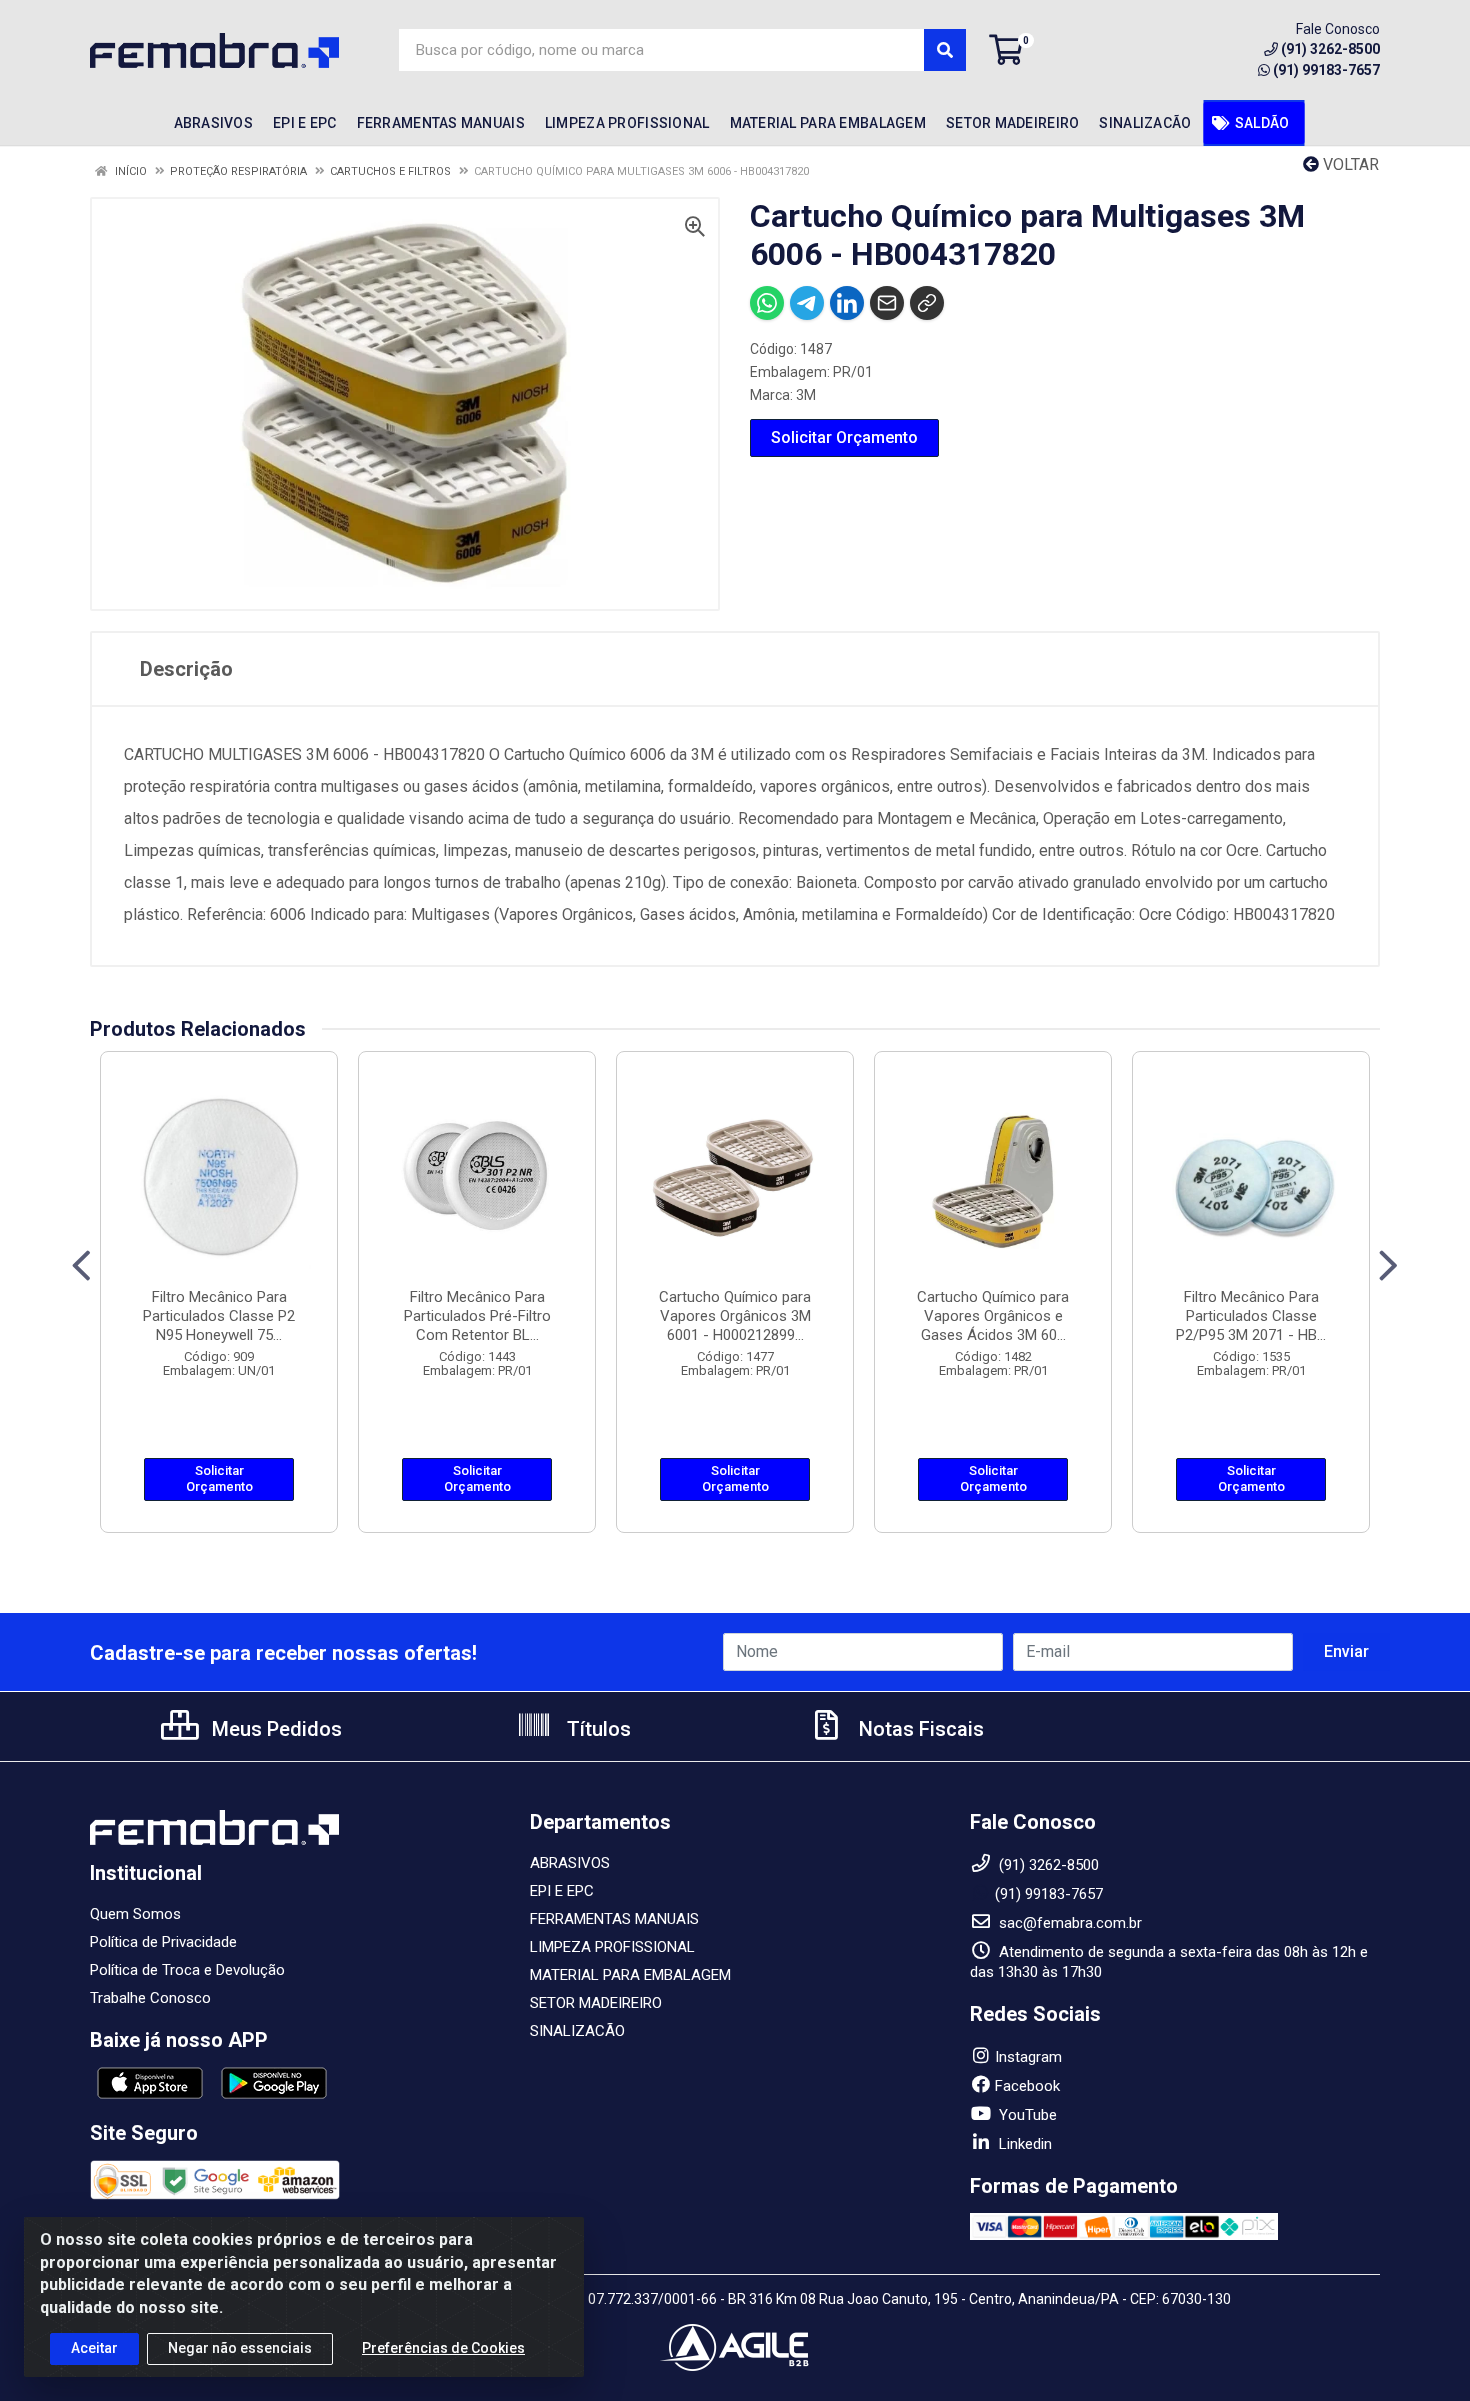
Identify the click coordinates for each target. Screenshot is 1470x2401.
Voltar (1349, 164)
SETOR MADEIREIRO (596, 2003)
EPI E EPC (562, 1891)
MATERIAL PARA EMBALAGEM (630, 1975)
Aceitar (94, 2348)
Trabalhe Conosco (150, 1998)
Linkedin (1023, 2144)
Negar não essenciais (240, 2348)
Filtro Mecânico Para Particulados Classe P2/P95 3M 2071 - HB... (1251, 1316)
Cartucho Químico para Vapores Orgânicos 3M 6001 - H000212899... (735, 1316)
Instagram (1028, 2057)
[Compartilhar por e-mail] (887, 303)
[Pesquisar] (945, 50)
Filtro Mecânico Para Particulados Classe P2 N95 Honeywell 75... (219, 1316)
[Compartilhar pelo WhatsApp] (767, 303)
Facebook (1027, 2086)
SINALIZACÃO (577, 2031)
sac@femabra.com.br (1068, 1923)
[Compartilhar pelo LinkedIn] (847, 303)
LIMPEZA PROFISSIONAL (612, 1947)
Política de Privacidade (163, 1942)
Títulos (596, 1729)
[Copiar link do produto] (927, 303)
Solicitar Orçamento (844, 437)
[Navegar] (81, 1266)
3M (806, 395)
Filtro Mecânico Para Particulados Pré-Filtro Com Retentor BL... (477, 1316)
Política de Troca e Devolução (187, 1970)
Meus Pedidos (274, 1729)
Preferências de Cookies (443, 2348)
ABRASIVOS (570, 1863)
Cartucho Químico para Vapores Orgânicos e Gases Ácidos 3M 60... (993, 1316)
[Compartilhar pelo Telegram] (807, 303)
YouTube (1026, 2115)
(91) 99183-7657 (1326, 70)
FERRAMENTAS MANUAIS (614, 1919)
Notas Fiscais (919, 1729)
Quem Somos (135, 1914)
